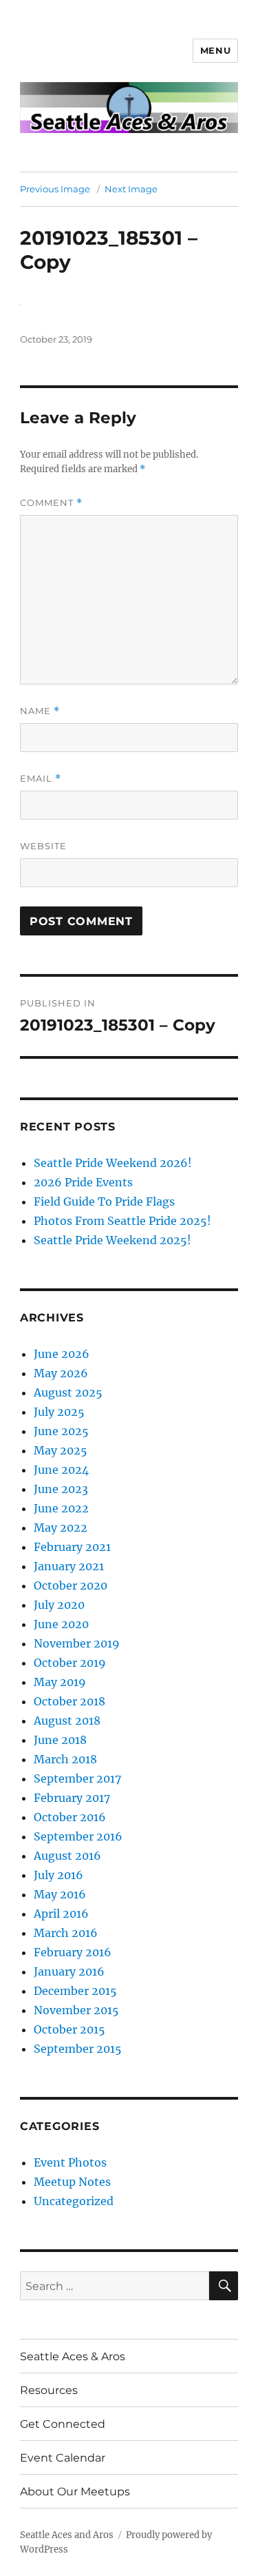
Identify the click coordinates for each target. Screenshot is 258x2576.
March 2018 (65, 1759)
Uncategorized (74, 2201)
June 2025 (61, 1431)
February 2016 (73, 1952)
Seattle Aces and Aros (67, 2535)
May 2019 (60, 1682)
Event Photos (70, 2162)
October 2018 (69, 1701)
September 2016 (78, 1836)
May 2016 (60, 1894)
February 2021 (72, 1547)
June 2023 (61, 1489)
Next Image (131, 189)
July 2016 (58, 1875)
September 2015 (78, 2049)
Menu (215, 50)
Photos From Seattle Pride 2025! (122, 1221)
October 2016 (70, 1817)
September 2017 (77, 1778)
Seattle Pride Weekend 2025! (112, 1240)
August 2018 (67, 1721)
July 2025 (59, 1412)
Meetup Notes (72, 2182)
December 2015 (75, 1991)
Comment (51, 503)
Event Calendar (63, 2458)
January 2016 (69, 1971)
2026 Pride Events (83, 1182)
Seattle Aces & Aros (73, 2356)
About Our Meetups (75, 2492)
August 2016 (67, 1856)
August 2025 (68, 1392)
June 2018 (60, 1740)
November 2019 (77, 1643)
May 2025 (61, 1450)
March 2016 (66, 1933)
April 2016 (61, 1914)
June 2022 (61, 1508)
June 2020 (61, 1624)
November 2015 (76, 2010)
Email (41, 779)
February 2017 (72, 1798)
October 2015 (69, 2029)
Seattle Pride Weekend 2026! (113, 1163)
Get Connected (63, 2424)
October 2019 (70, 1663)
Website (43, 846)
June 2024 (61, 1470)
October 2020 (71, 1585)
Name (40, 711)
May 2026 (61, 1373)
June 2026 (62, 1354)
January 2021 (69, 1566)
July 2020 (59, 1605)
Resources (49, 2390)
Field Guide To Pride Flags (104, 1201)
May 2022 (61, 1528)
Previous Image (55, 189)
